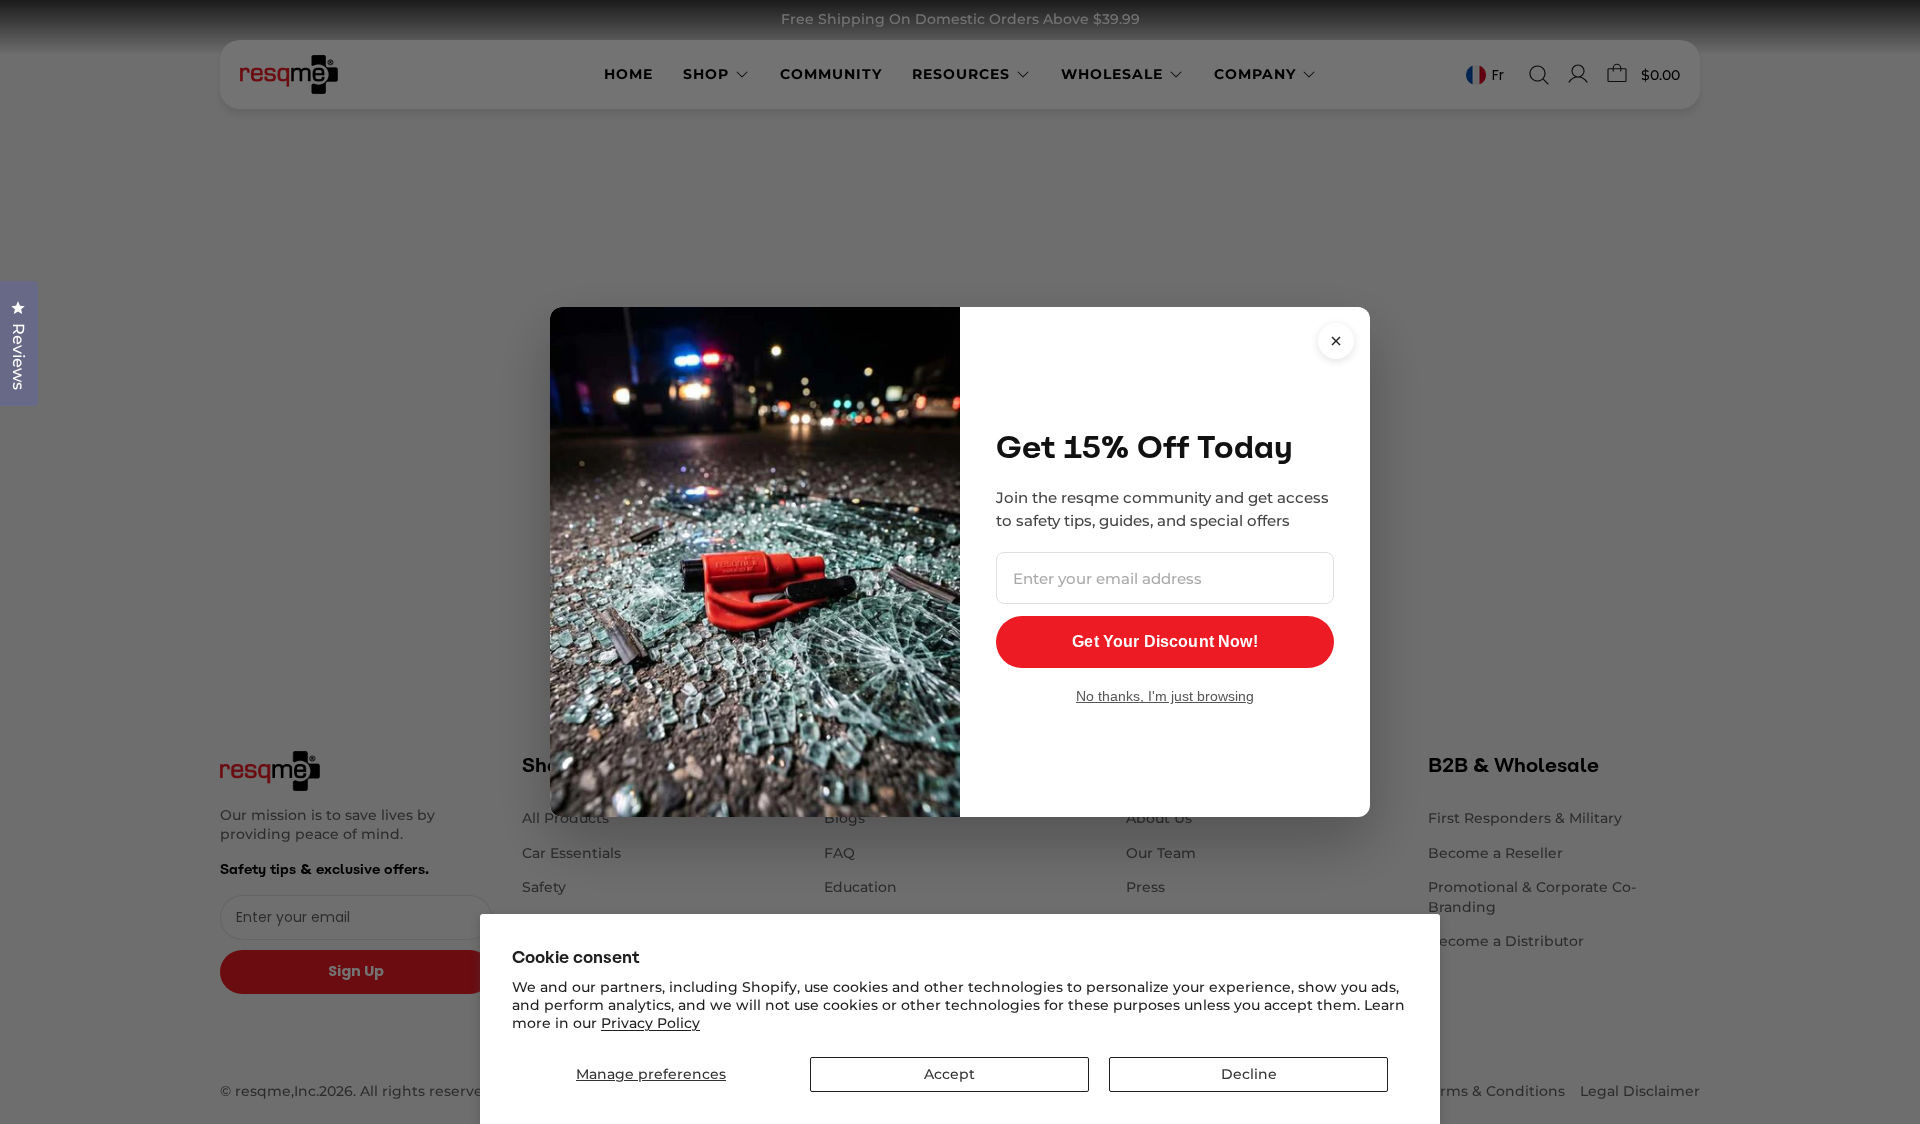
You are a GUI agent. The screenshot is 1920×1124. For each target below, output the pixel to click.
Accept (949, 1074)
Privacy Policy (650, 1023)
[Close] (1336, 341)
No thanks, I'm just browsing (1165, 696)
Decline (1249, 1074)
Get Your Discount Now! (1165, 641)
